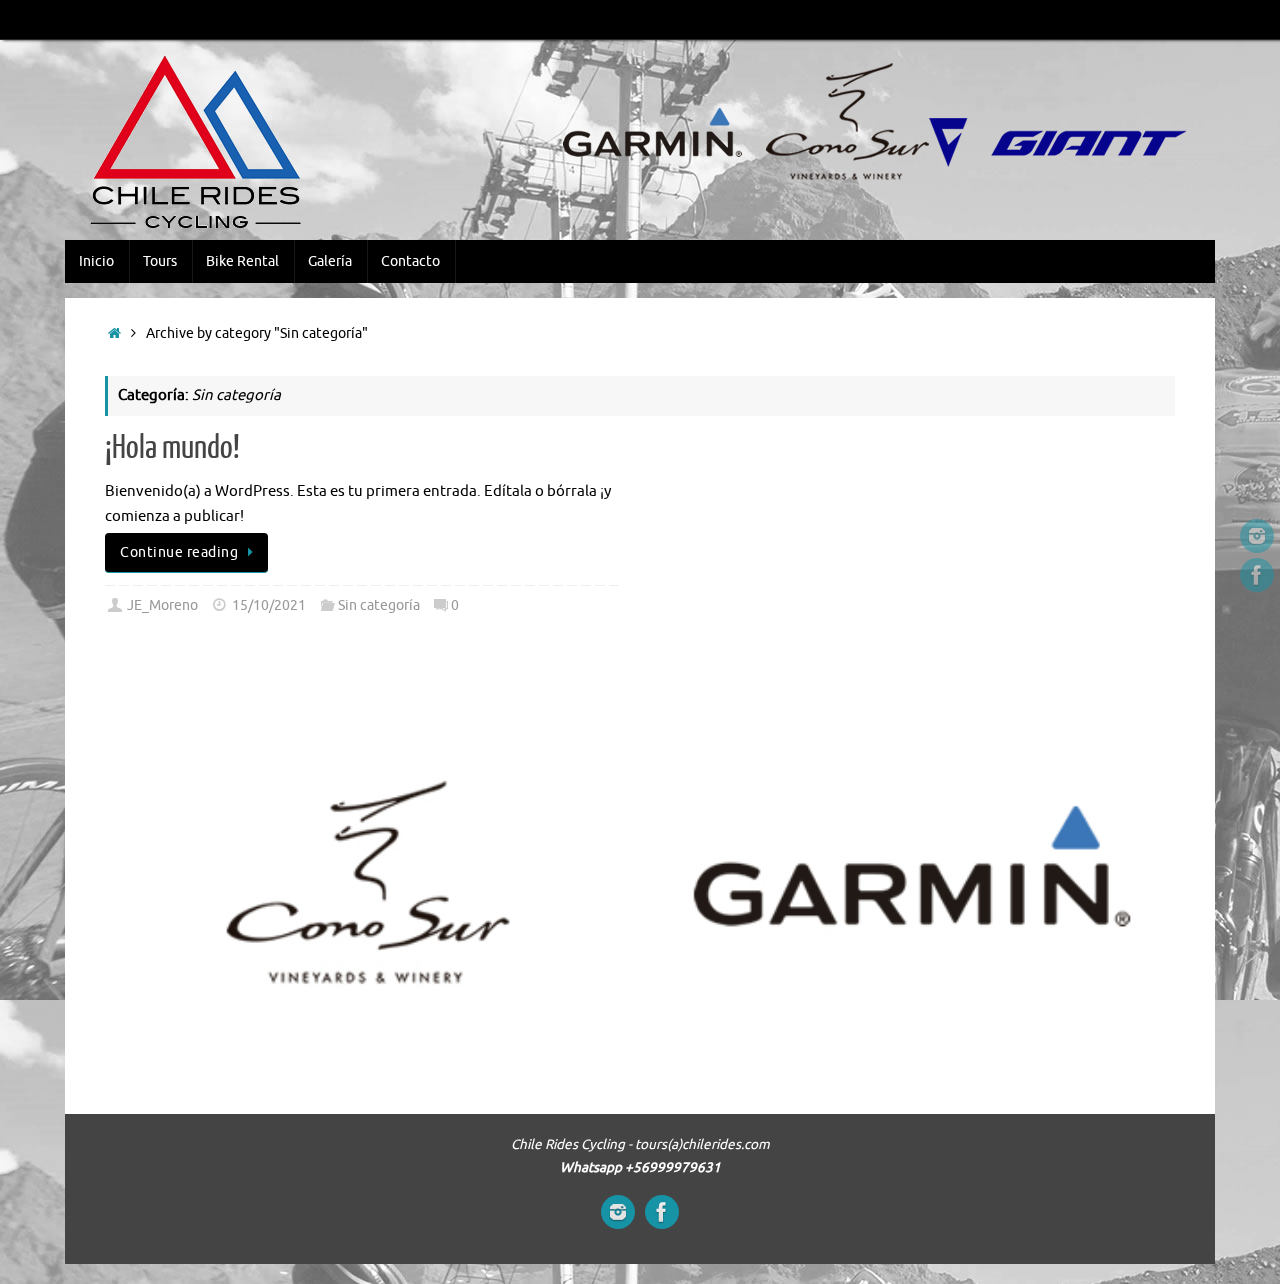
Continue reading (179, 552)
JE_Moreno (162, 605)
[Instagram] (1257, 536)
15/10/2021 (269, 605)
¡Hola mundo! (172, 448)
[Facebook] (1257, 575)
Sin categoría (379, 605)
